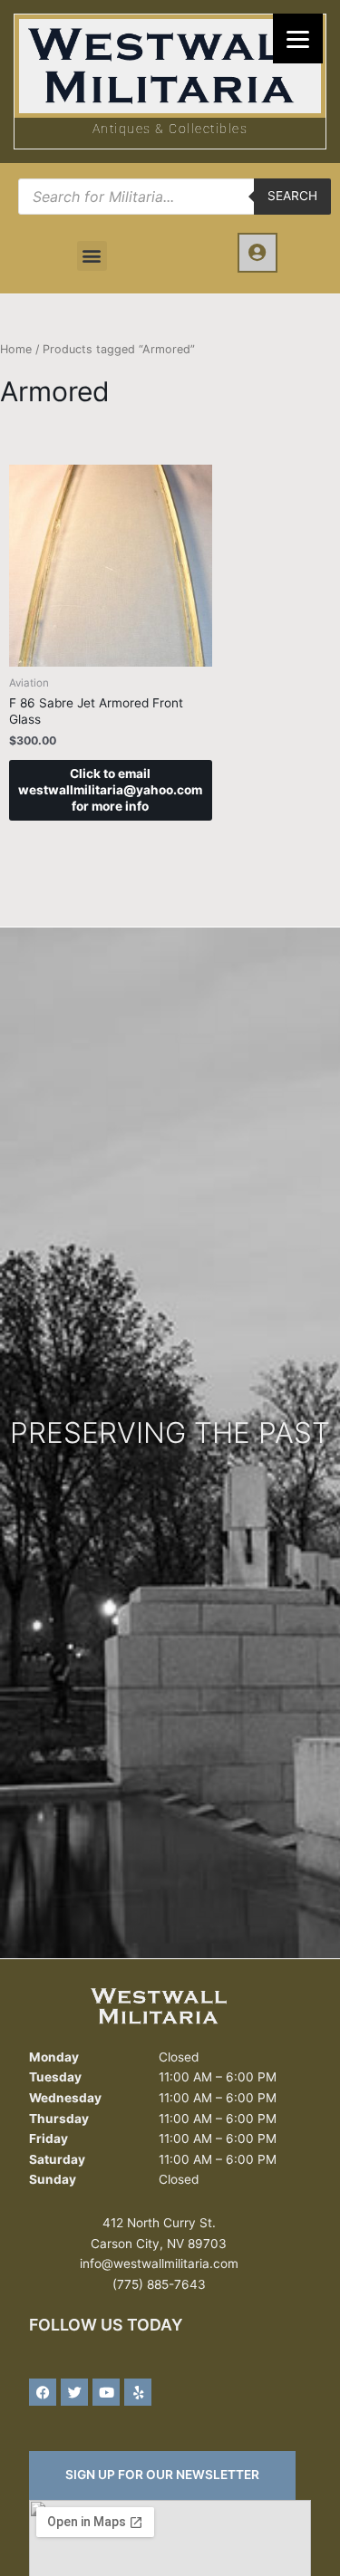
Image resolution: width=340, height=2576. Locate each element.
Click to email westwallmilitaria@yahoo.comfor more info (110, 790)
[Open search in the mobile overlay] (175, 197)
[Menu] (298, 38)
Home (16, 349)
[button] (92, 256)
